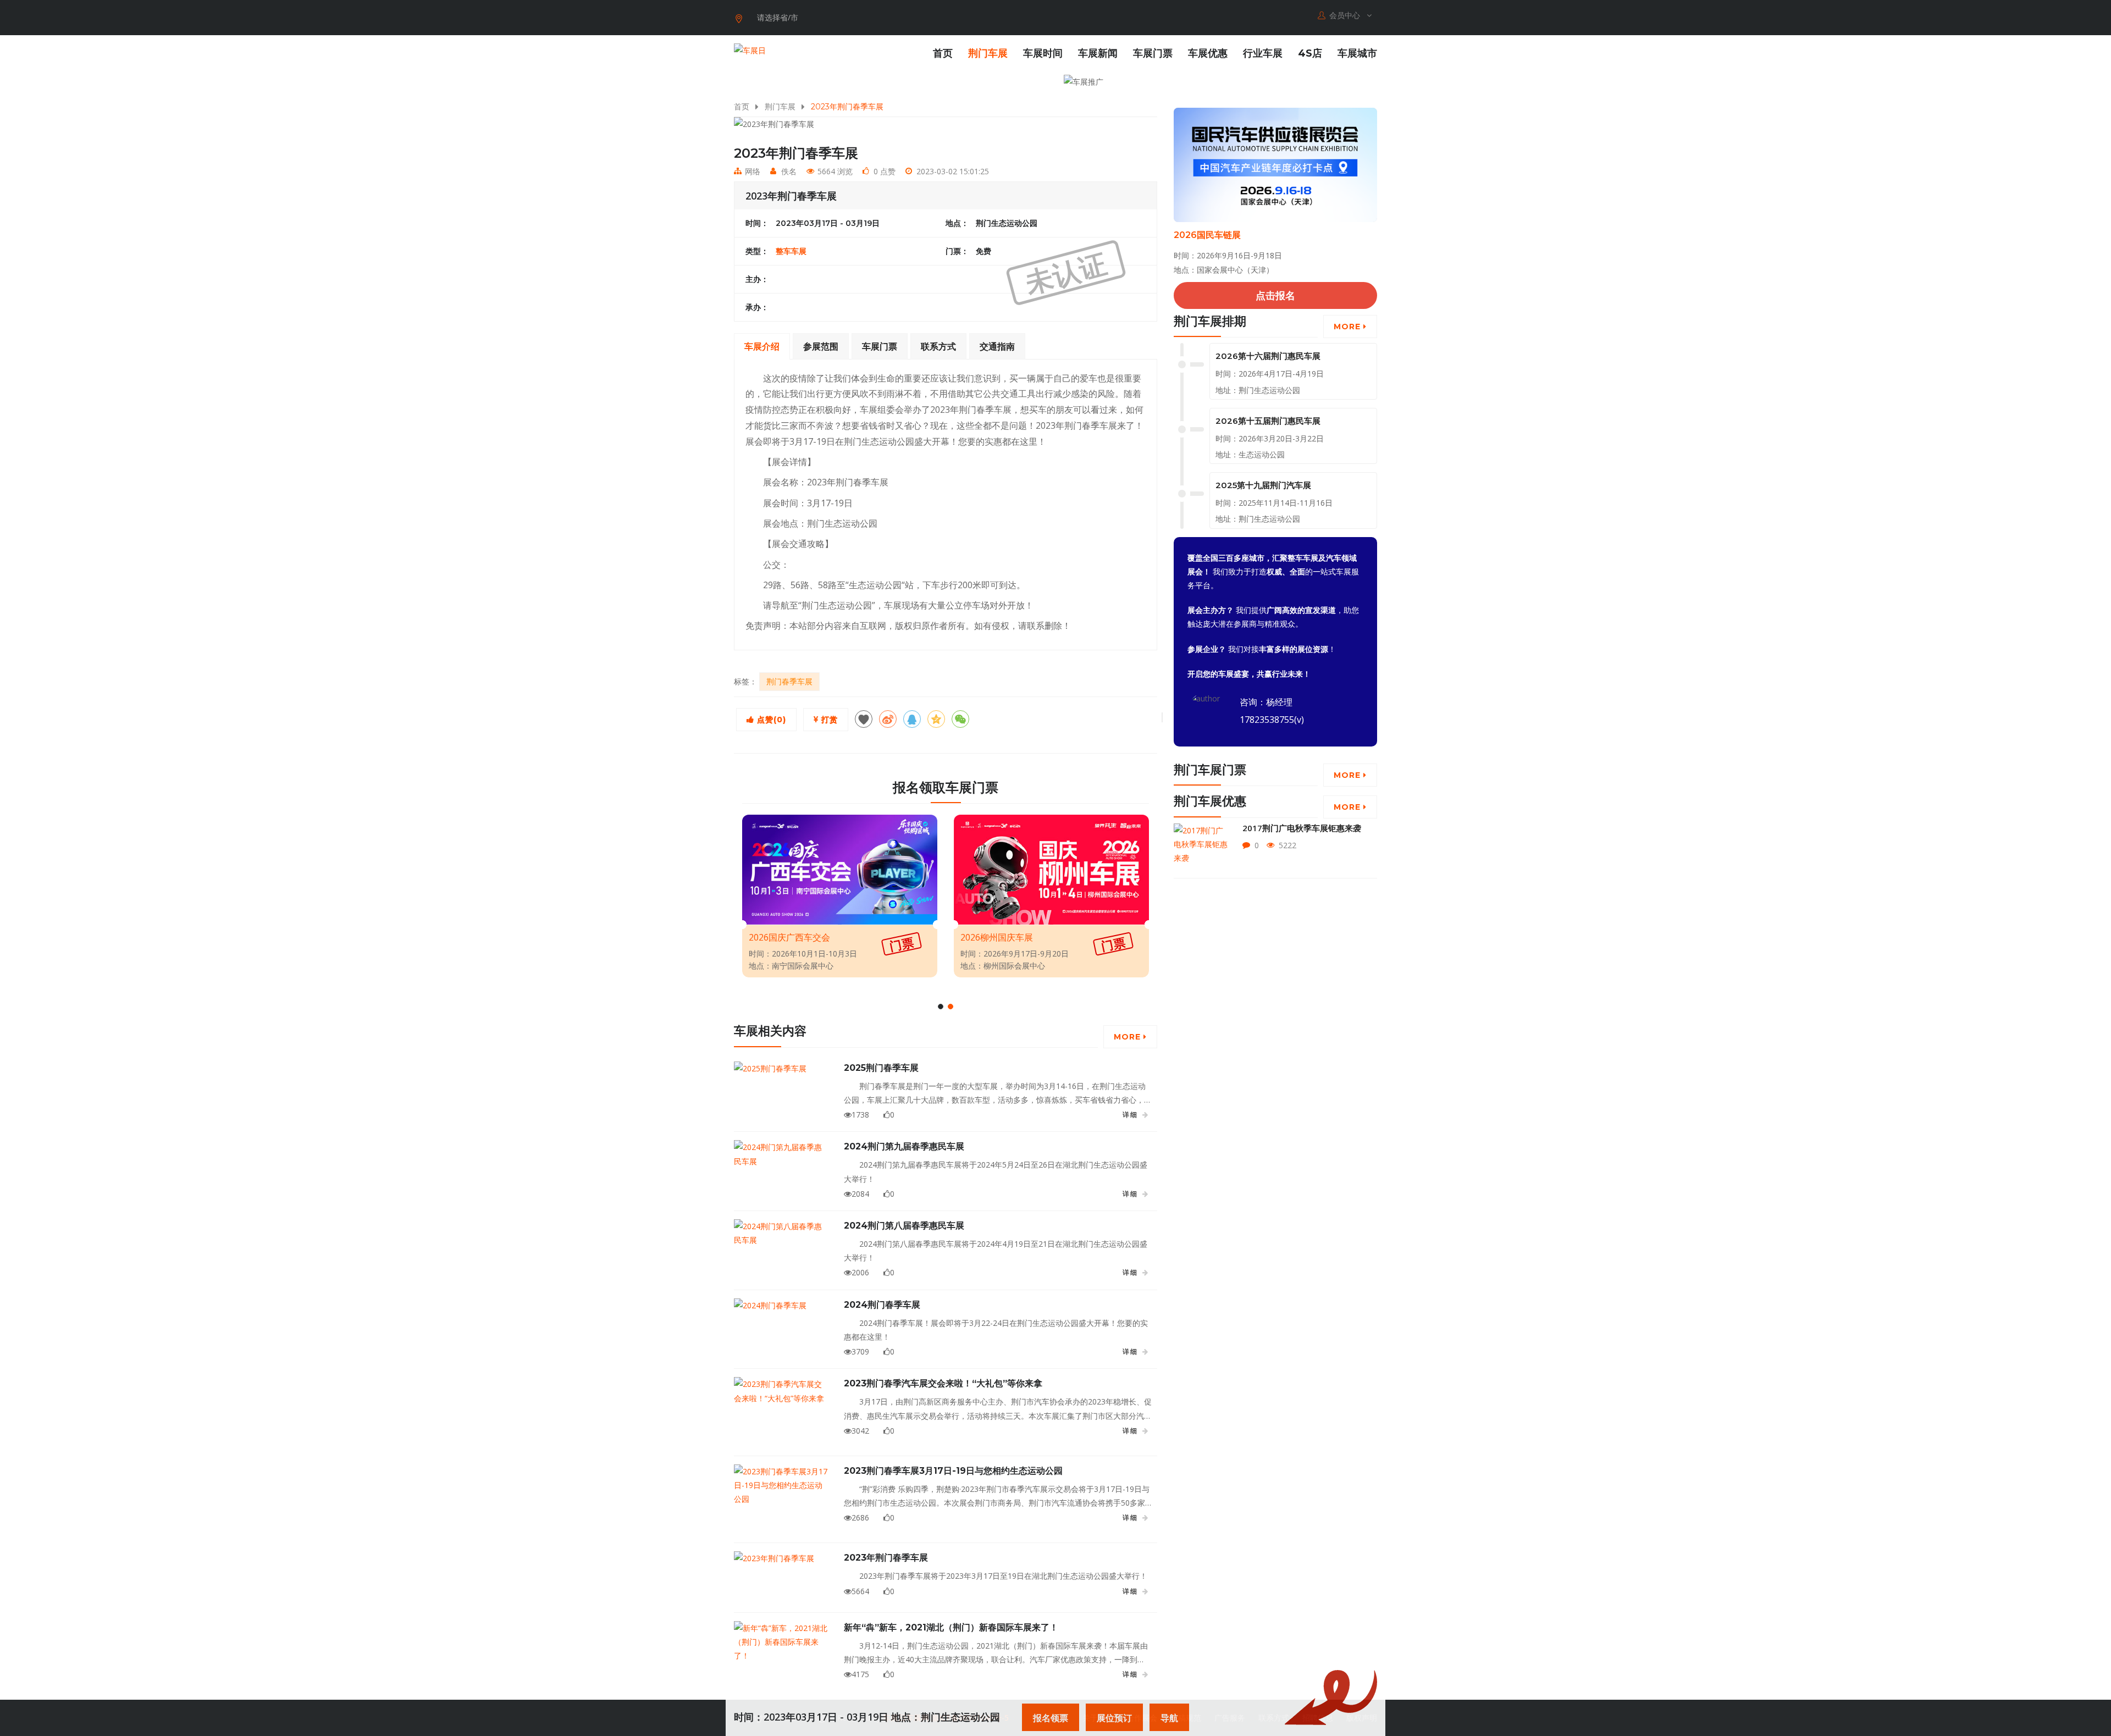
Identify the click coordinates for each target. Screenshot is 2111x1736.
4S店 (1310, 53)
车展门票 (1153, 53)
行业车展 (1263, 53)
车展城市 (1357, 53)
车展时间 (1043, 53)
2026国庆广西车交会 (789, 937)
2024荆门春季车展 (882, 1305)
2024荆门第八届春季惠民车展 (904, 1226)
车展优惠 (1208, 53)
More (1129, 1037)
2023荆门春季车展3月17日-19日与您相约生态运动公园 (953, 1471)
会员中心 (1346, 15)
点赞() (770, 720)
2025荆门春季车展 (881, 1068)
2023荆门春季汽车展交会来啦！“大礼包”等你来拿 (943, 1383)
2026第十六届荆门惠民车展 (1268, 356)
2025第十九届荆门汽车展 (1263, 485)
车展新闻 (1098, 53)
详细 (1130, 1115)
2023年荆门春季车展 (886, 1558)
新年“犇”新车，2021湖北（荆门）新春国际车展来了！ (951, 1627)
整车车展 (791, 251)
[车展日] (750, 50)
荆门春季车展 (789, 681)
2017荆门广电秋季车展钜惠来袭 (1302, 828)
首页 (943, 53)
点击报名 (1275, 295)
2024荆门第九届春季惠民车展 (904, 1146)
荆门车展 (988, 53)
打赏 (828, 720)
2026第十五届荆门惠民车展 (1268, 421)
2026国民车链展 (1207, 235)
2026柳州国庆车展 (997, 937)
